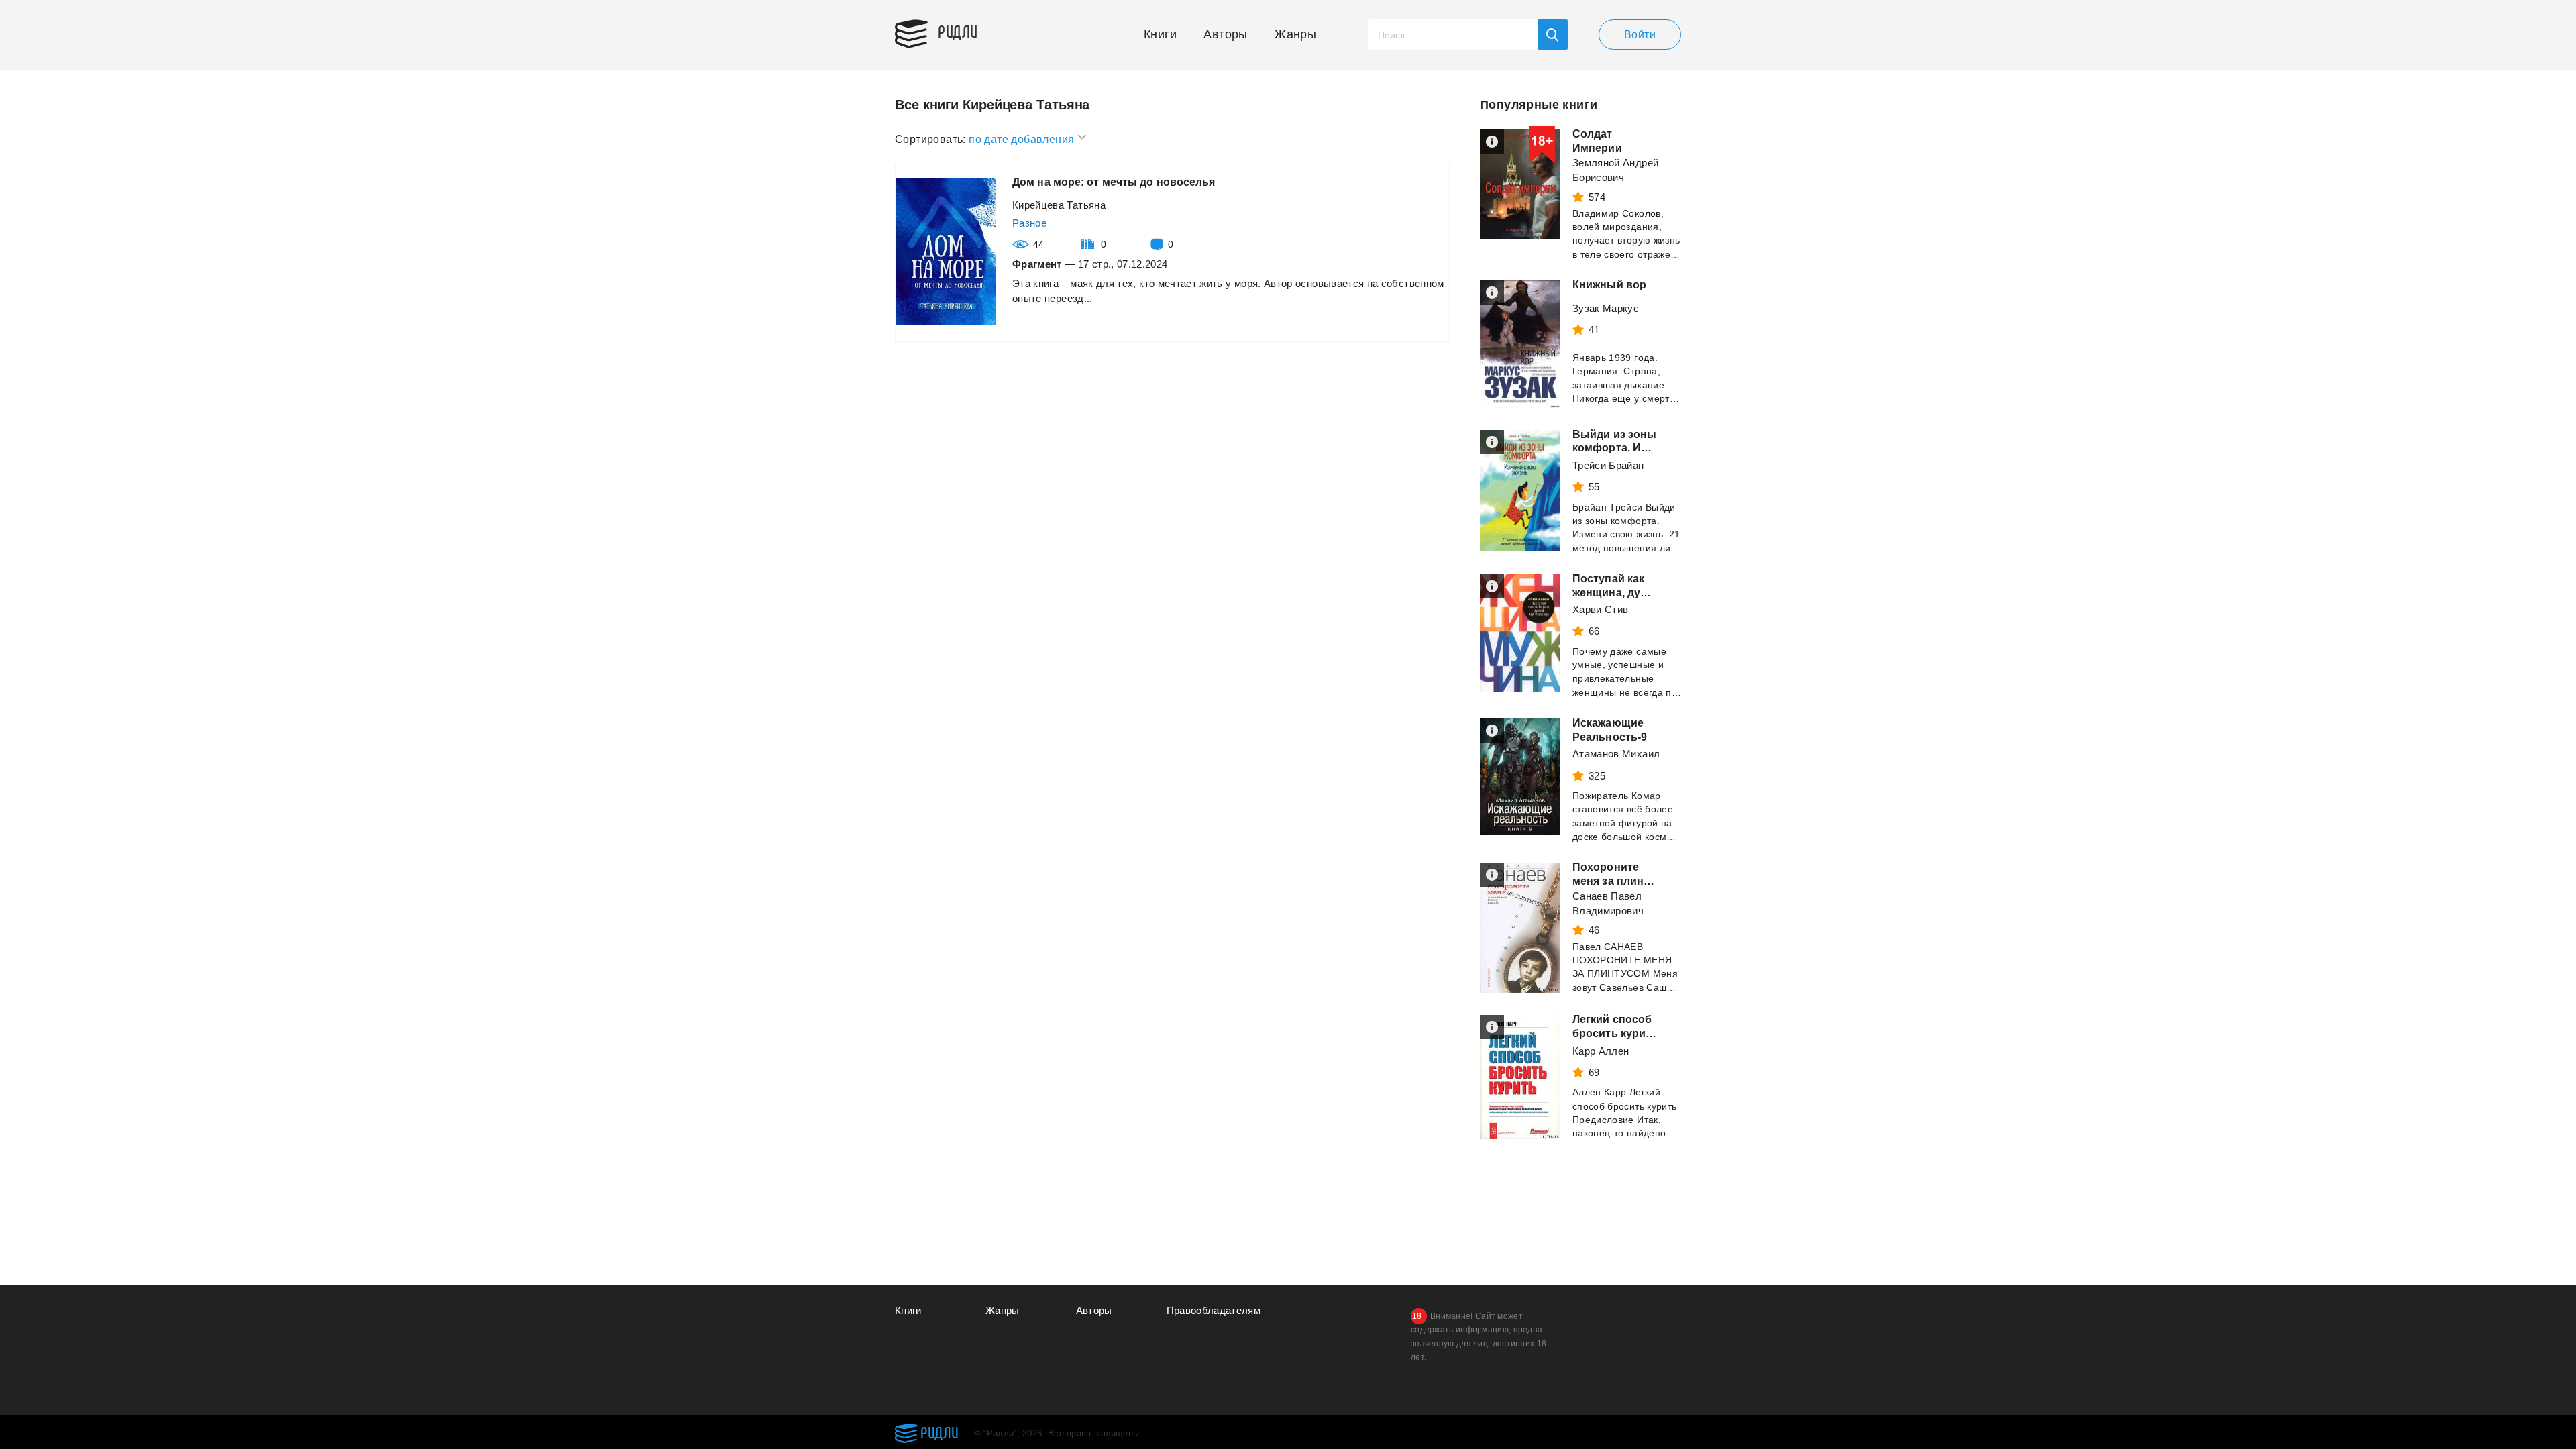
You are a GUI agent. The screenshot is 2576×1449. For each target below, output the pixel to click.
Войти (1640, 35)
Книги (1160, 34)
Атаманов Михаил (1616, 754)
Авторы (1225, 34)
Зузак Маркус (1606, 308)
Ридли (958, 31)
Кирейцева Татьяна (1059, 205)
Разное (1029, 223)
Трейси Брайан (1608, 465)
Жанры (1295, 34)
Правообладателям (1214, 1310)
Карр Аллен (1601, 1051)
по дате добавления (1023, 139)
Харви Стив (1601, 609)
